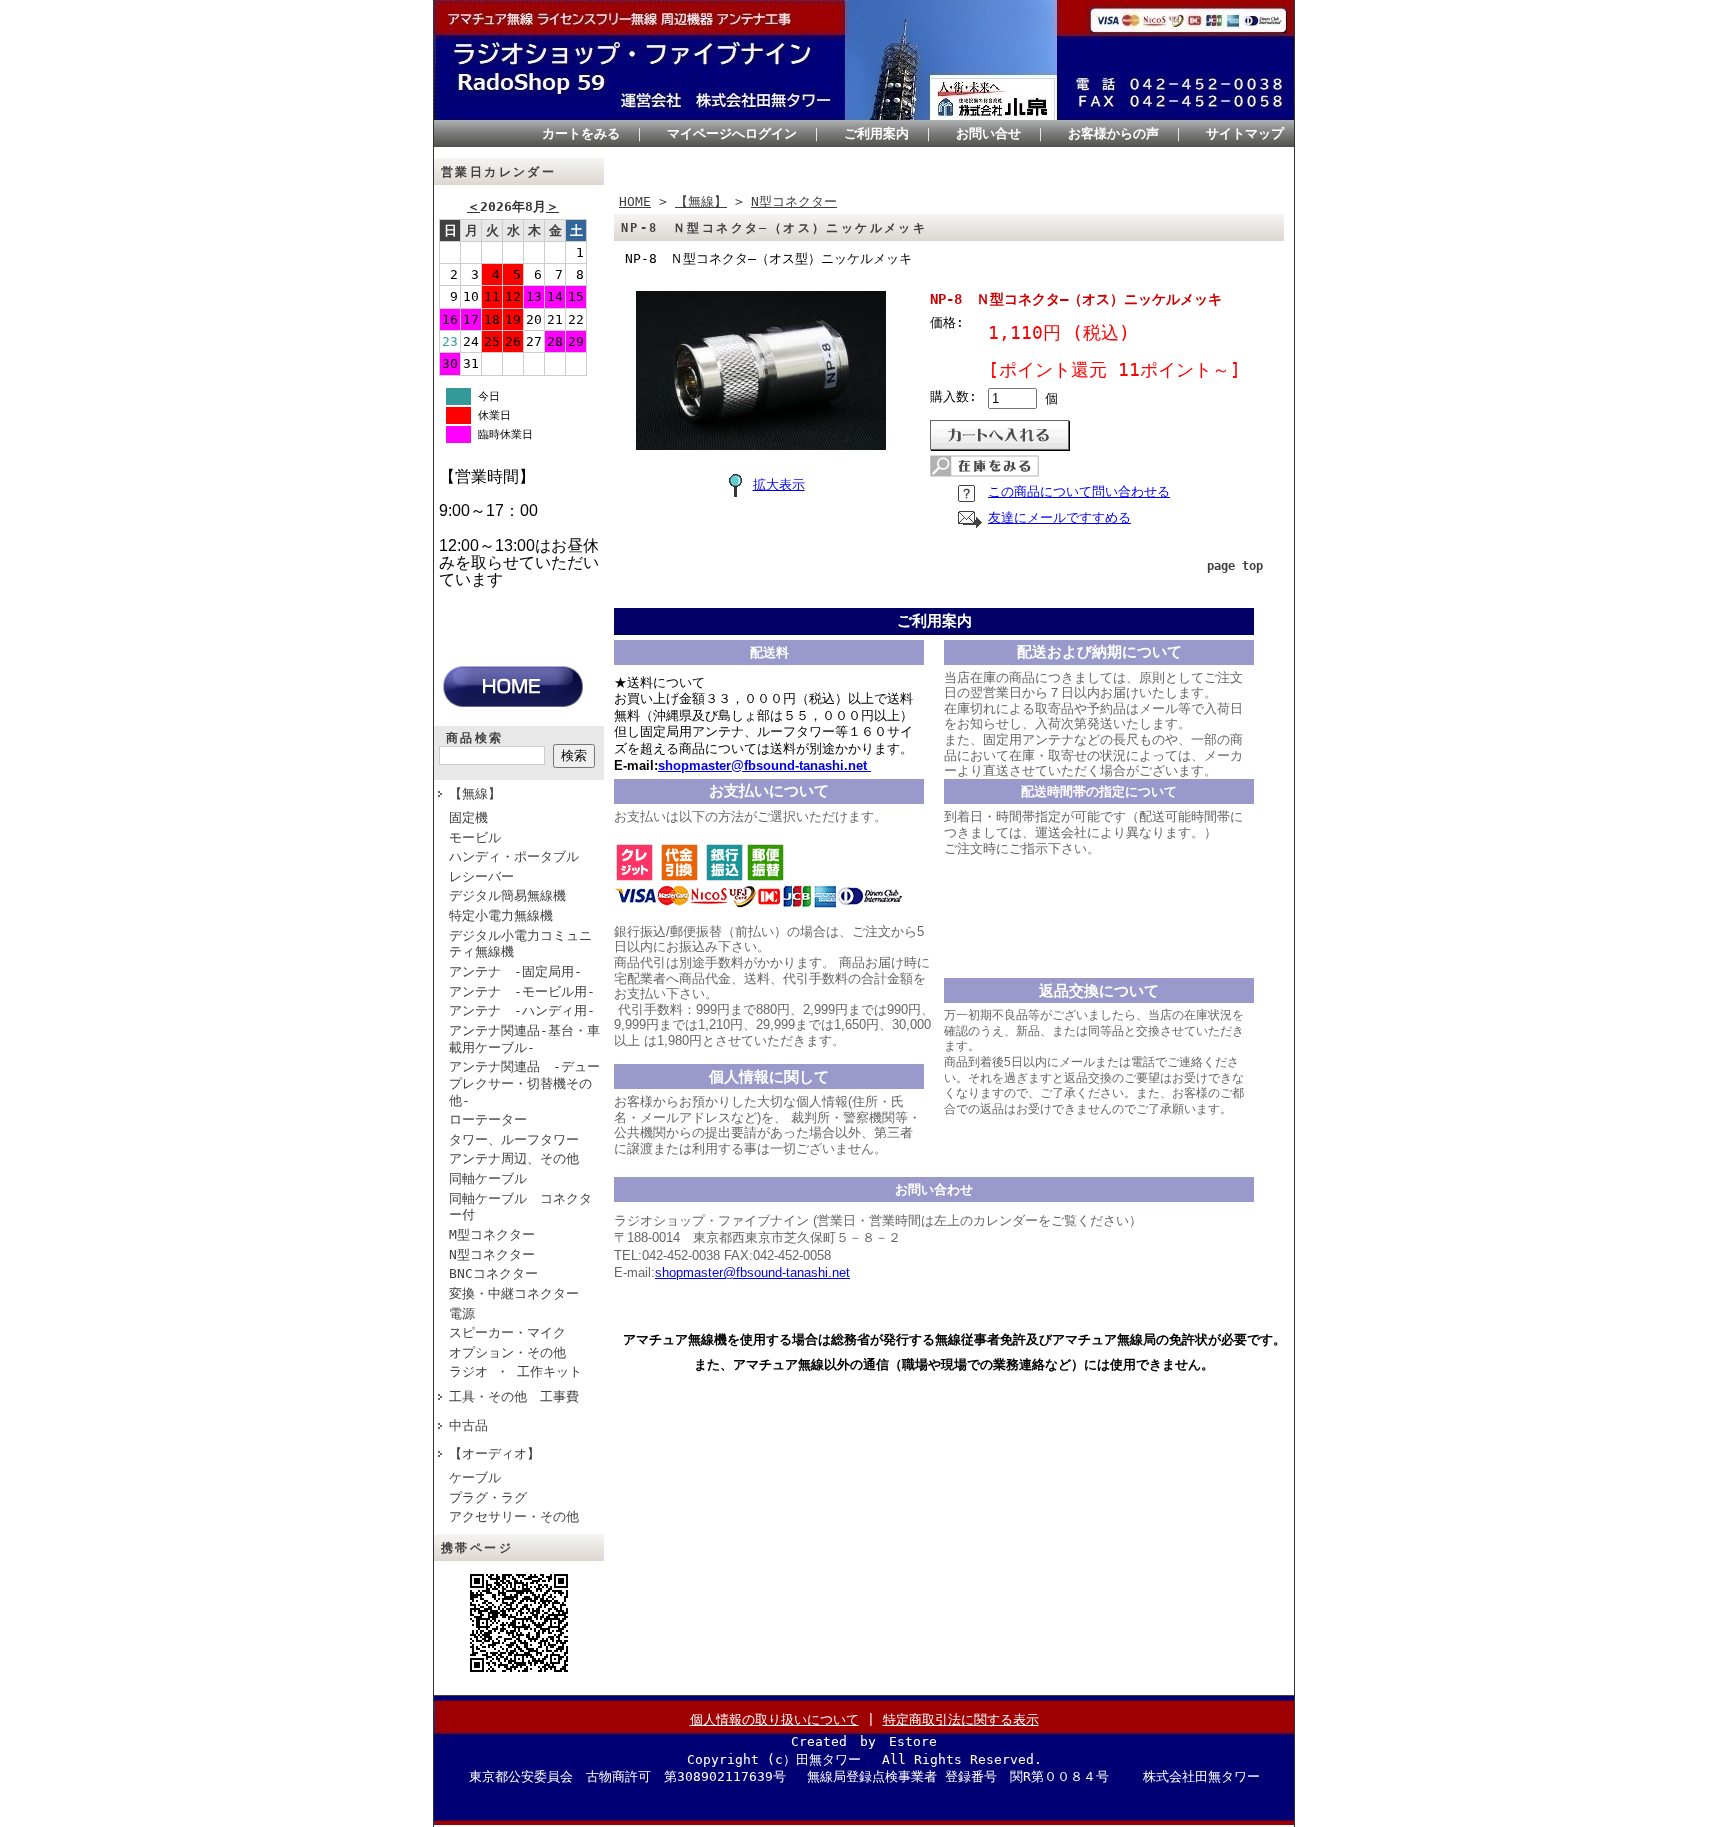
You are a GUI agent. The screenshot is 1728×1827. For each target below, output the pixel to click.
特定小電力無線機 (501, 915)
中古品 (468, 1425)
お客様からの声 (1113, 133)
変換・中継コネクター (514, 1293)
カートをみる (581, 133)
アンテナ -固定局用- (515, 971)
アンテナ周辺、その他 (514, 1158)
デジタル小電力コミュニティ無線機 (520, 944)
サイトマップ (1245, 133)
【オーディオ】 (494, 1453)
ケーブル (475, 1477)
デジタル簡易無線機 (507, 895)
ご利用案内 (876, 133)
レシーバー (481, 876)
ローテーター (488, 1119)
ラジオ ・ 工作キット (515, 1371)
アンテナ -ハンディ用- (522, 1010)
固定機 (468, 817)
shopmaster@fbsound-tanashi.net (752, 1272)
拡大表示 (779, 484)
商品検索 (475, 738)
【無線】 (475, 793)
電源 (462, 1313)
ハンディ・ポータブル (514, 856)
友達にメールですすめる (1059, 517)
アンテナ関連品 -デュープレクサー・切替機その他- (524, 1083)
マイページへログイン (732, 133)
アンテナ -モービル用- (522, 991)
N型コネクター (492, 1254)
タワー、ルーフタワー (514, 1139)
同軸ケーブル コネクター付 (520, 1207)
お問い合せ (988, 133)
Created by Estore (864, 1741)
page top (1235, 566)
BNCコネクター (493, 1273)
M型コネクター (492, 1234)
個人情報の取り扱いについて (774, 1719)
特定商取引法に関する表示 (961, 1719)
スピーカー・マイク (507, 1332)
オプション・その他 (507, 1352)
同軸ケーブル (488, 1178)
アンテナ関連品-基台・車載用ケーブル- (524, 1039)
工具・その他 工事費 (514, 1396)
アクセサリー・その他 (514, 1516)
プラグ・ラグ (488, 1497)
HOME (635, 201)
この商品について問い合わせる (1079, 491)
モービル (475, 837)
